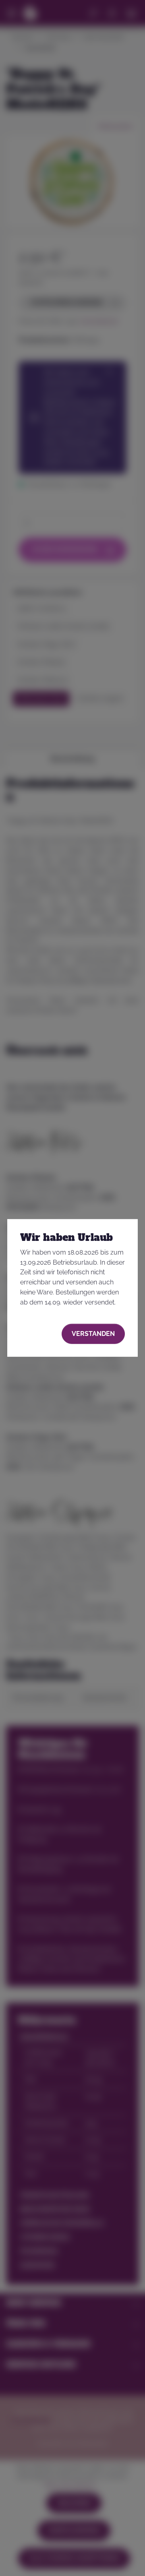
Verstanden (93, 1333)
